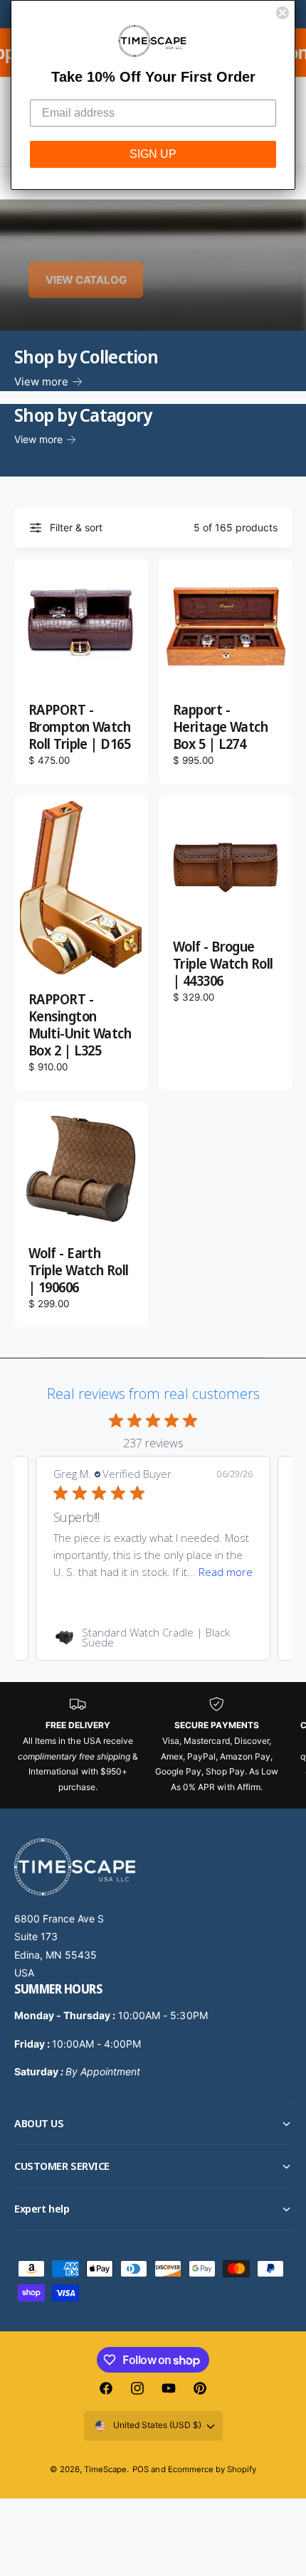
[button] (153, 2123)
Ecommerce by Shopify (212, 2469)
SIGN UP (153, 154)
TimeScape (105, 2469)
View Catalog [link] (86, 280)
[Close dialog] (283, 13)
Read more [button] (226, 1572)
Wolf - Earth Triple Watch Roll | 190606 (79, 1271)
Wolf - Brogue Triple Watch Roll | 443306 (223, 964)
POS (141, 2469)
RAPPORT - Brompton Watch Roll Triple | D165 (79, 728)
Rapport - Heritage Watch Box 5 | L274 (220, 728)
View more (41, 382)
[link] (153, 1637)
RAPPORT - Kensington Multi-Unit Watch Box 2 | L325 (80, 1026)
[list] (153, 1745)
